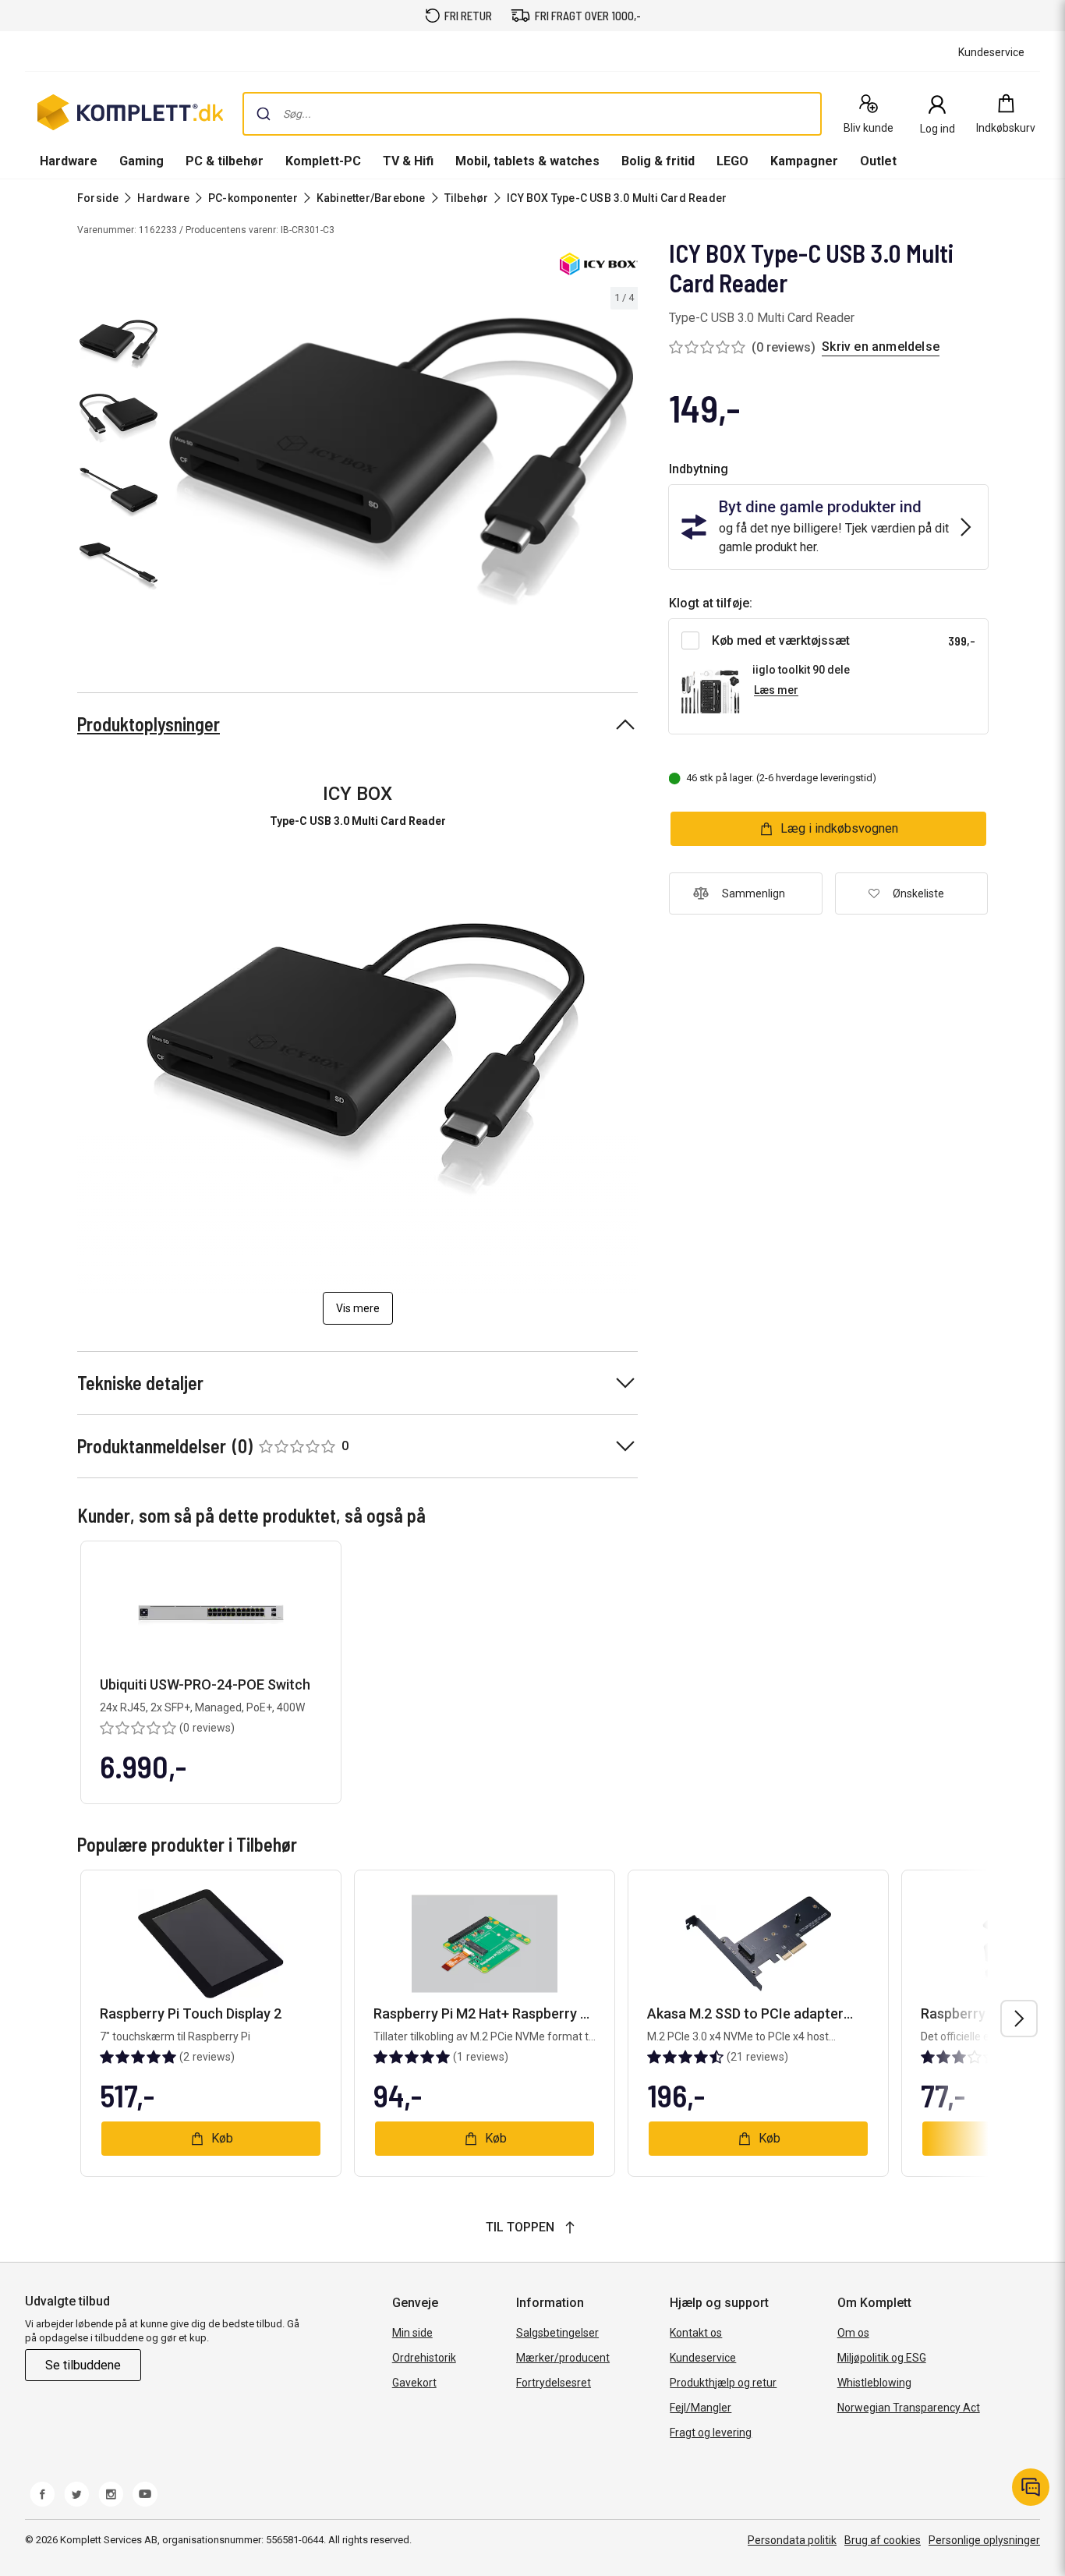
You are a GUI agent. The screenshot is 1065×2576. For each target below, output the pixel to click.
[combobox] (532, 114)
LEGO (732, 161)
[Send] (264, 114)
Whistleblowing (874, 2383)
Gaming (142, 161)
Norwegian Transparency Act (909, 2408)
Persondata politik (792, 2540)
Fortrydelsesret (554, 2383)
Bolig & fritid (658, 161)
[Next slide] (624, 465)
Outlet (878, 161)
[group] (401, 462)
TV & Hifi (408, 161)
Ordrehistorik (424, 2358)
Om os (853, 2333)
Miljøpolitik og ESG (882, 2358)
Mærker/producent (563, 2358)
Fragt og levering (711, 2433)
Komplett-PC (323, 161)
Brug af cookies (883, 2540)
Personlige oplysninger (984, 2540)
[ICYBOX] (599, 264)
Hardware (69, 161)
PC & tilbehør (225, 161)
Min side (412, 2333)
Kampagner (804, 161)
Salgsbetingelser (557, 2333)
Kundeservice (703, 2358)
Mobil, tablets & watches (527, 161)
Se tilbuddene (83, 2365)
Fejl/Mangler (701, 2408)
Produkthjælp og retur (723, 2383)
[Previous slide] (178, 465)
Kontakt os (696, 2333)
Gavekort (414, 2383)
